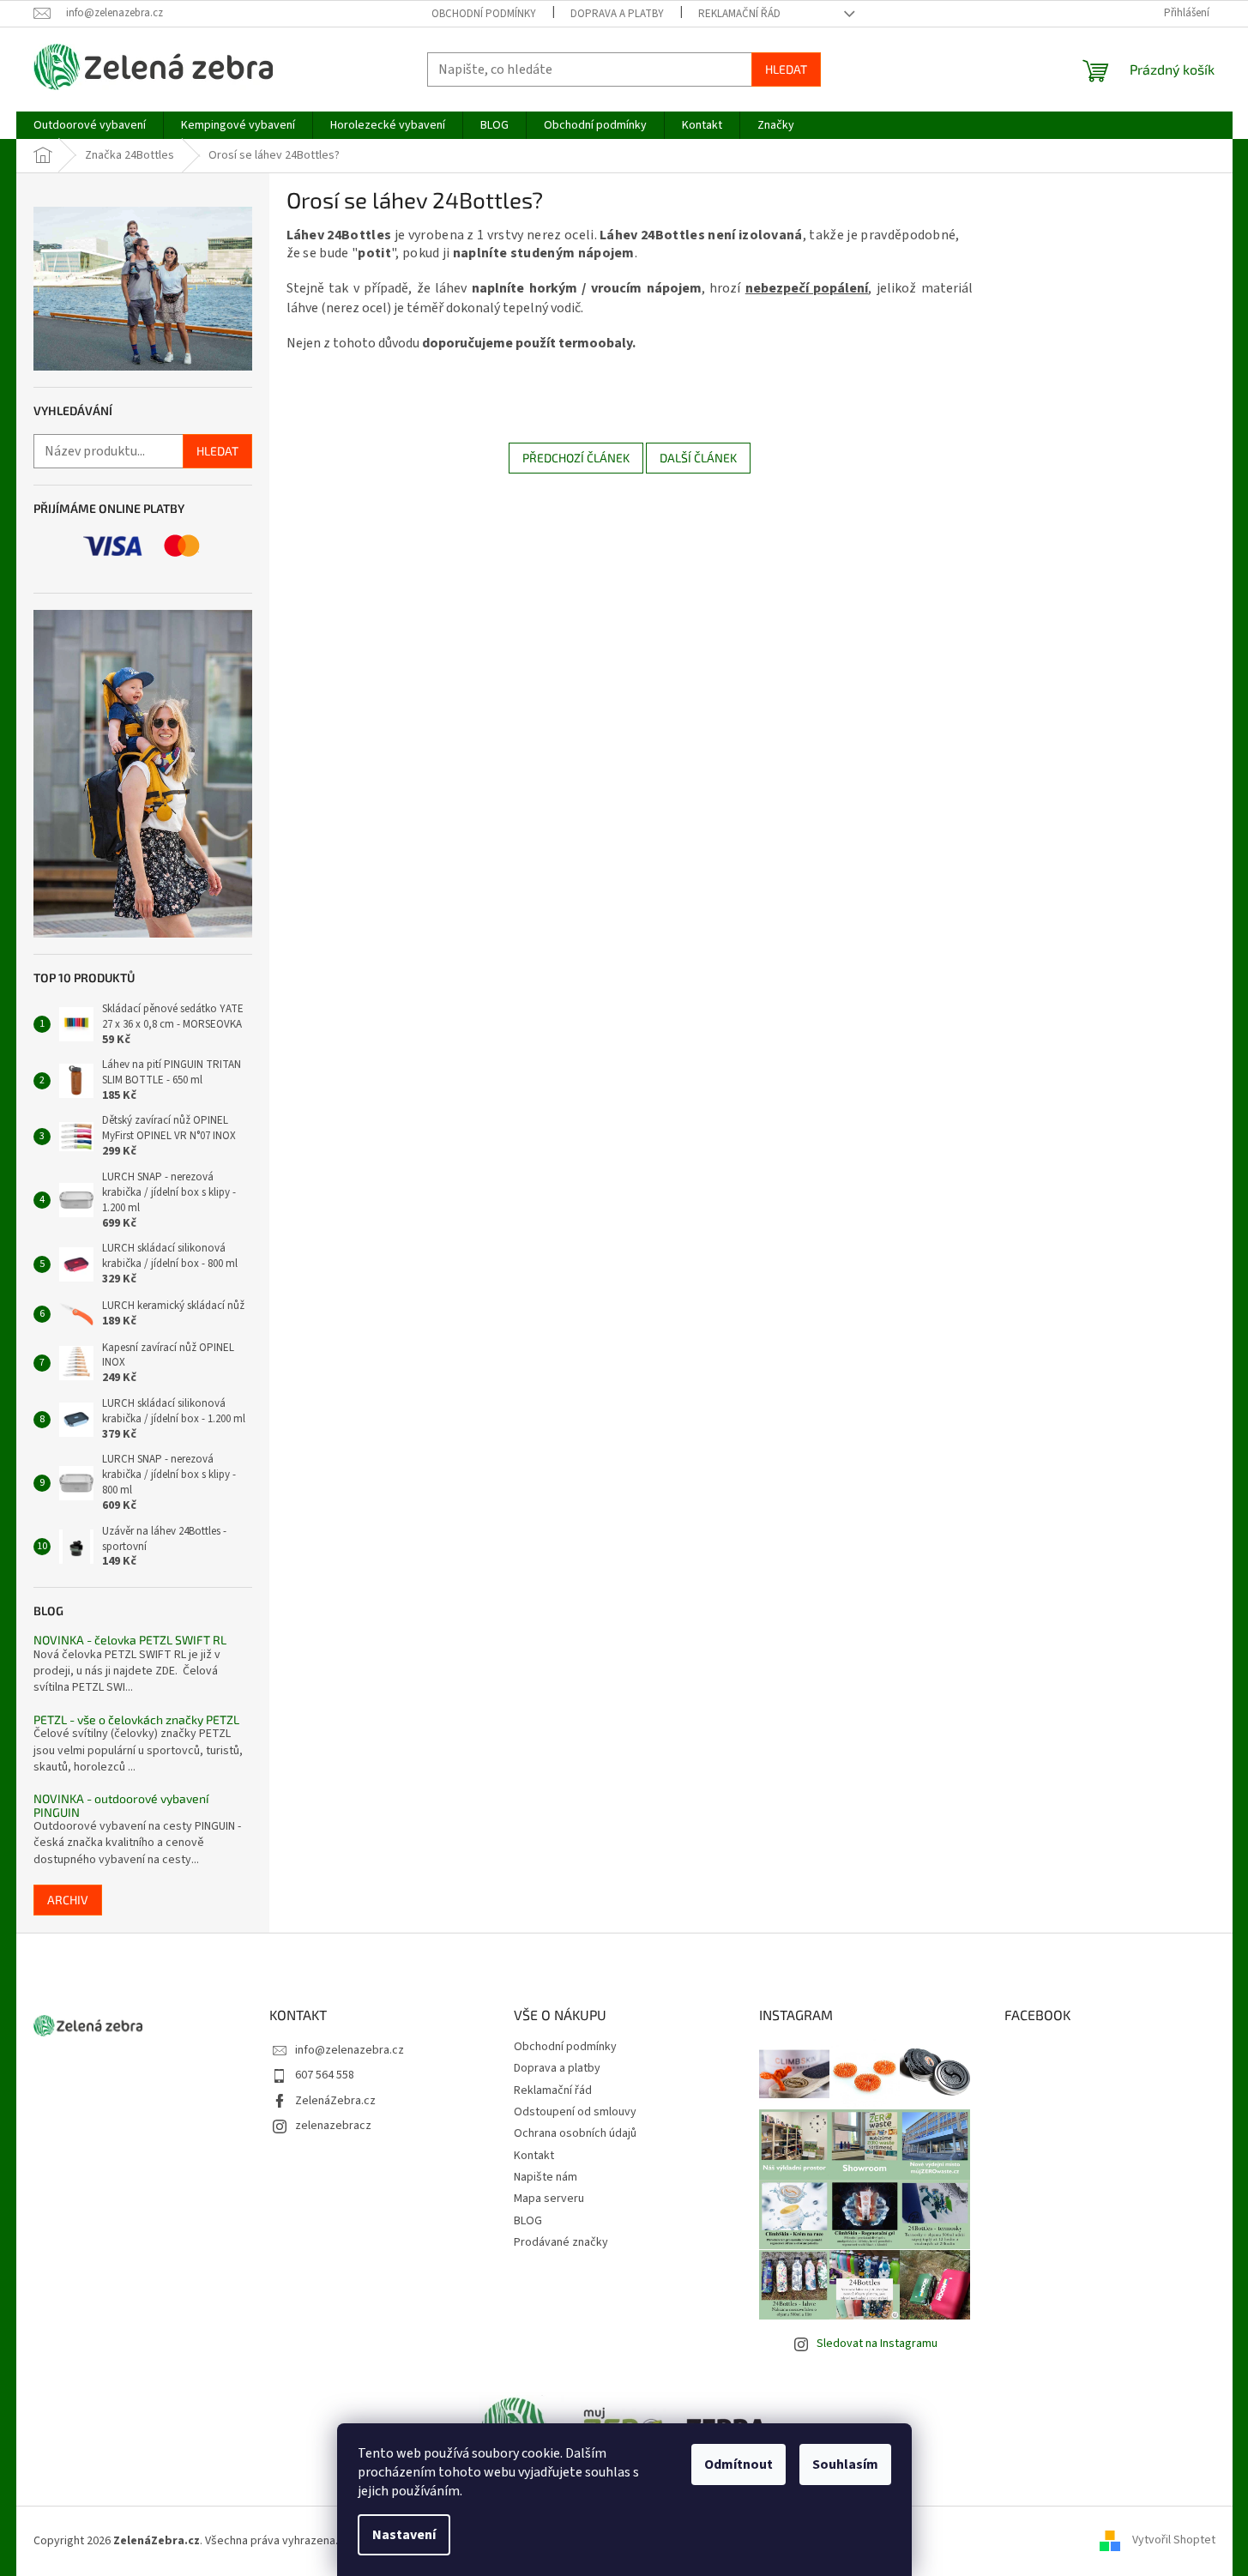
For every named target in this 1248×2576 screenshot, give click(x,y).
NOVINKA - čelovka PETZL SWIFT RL (130, 1640)
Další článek (698, 458)
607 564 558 (325, 2075)
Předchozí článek (576, 458)
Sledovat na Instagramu (877, 2344)
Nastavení (404, 2535)
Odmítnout (739, 2464)
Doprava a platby (617, 14)
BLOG (528, 2221)
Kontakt (534, 2156)
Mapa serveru (549, 2199)
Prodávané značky (561, 2242)
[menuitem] (90, 125)
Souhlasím (845, 2464)
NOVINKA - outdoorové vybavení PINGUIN (121, 1805)
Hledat (786, 69)
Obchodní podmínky (484, 14)
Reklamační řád (739, 14)
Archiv (68, 1900)
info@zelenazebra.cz (350, 2050)
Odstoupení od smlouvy (575, 2112)
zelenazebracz (333, 2126)
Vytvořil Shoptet (1174, 2541)
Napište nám (546, 2177)
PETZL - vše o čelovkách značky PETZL (136, 1719)
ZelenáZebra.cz (335, 2101)
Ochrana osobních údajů (575, 2133)
